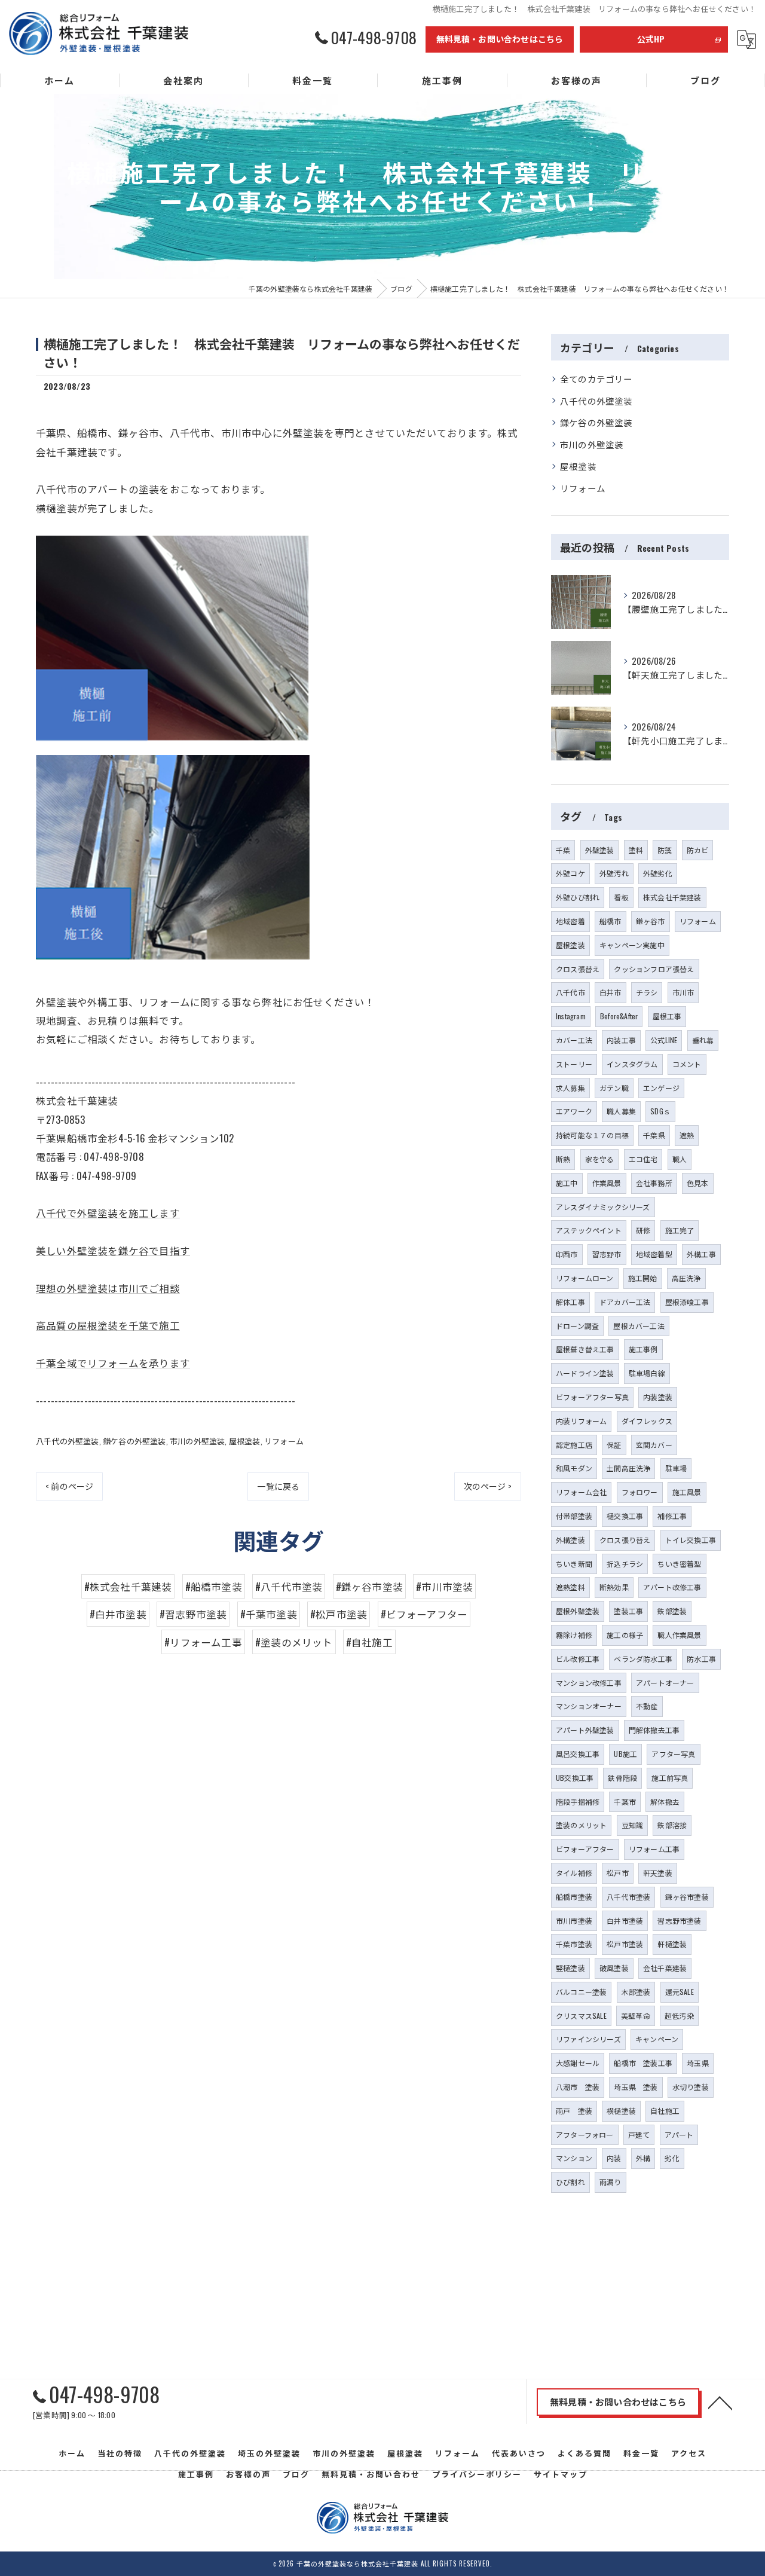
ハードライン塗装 (585, 1373)
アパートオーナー (665, 1683)
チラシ (647, 992)
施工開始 (643, 1278)
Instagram (571, 1016)
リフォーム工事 (654, 1849)
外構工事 (701, 1254)
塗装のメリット (581, 1825)
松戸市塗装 (625, 1944)
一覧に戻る (278, 1486)
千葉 (563, 850)
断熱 (563, 1159)
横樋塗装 (621, 2111)
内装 (614, 2158)
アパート (679, 2135)
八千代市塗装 (628, 1897)
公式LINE (664, 1040)
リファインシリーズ (588, 2039)
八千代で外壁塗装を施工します (108, 1213)
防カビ (698, 850)
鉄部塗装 (672, 1611)
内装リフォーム (581, 1421)
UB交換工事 (575, 1778)
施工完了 (680, 1230)
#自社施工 (369, 1642)
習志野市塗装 (679, 1920)
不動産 (647, 1706)
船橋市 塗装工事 (643, 2063)
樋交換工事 (625, 1516)
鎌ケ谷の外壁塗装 (134, 1441)
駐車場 (676, 1468)
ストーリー (574, 1064)
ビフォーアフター (585, 1849)
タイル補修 (574, 1873)
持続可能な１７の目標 (592, 1135)
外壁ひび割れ (578, 897)
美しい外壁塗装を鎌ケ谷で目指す (113, 1250)
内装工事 (621, 1040)
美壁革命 (636, 2016)
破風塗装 (614, 1968)
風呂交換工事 (578, 1754)
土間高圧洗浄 (628, 1468)
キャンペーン (657, 2039)
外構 (643, 2158)
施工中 (567, 1183)
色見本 (698, 1183)
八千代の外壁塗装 (68, 1441)
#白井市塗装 (118, 1614)
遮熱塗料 (570, 1587)
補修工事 (672, 1516)
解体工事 (570, 1302)
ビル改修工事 (578, 1659)
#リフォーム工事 (203, 1642)
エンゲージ (661, 1088)
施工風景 (687, 1492)
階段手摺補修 (578, 1802)
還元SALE (680, 1992)
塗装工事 (628, 1611)
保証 (614, 1445)
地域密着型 (654, 1254)
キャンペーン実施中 (632, 945)
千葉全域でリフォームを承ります (113, 1363)
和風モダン (574, 1468)
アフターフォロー (585, 2135)
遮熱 (687, 1135)
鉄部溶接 (672, 1825)
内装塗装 (658, 1397)
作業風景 (607, 1183)
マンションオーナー (589, 1706)
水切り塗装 (691, 2087)
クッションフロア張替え (654, 969)
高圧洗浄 (686, 1278)
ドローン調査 (577, 1326)
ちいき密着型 (679, 1564)
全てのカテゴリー (596, 379)
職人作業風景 (679, 1635)
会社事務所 (654, 1183)
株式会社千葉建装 (672, 897)
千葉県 (654, 1135)
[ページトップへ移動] (720, 2402)
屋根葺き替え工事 (585, 1349)
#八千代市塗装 (289, 1586)
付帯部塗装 (574, 1516)
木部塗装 (636, 1992)
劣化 (672, 2158)
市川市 (683, 992)
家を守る (600, 1159)
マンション (574, 2158)
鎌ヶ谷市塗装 (687, 1897)
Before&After (619, 1016)
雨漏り (611, 2182)
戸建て (639, 2135)
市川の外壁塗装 (197, 1441)
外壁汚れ (614, 873)
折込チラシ (625, 1564)
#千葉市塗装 (269, 1614)
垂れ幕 (703, 1040)
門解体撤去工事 (654, 1730)
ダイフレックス (647, 1421)
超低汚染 (679, 2016)
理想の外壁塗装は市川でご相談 (108, 1288)
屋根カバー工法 (639, 1326)
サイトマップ (561, 2474)
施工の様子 (625, 1635)
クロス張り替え (625, 1540)
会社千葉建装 (665, 1968)
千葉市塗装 (574, 1944)
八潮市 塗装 (578, 2087)
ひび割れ (570, 2182)
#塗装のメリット (294, 1642)
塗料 (636, 850)
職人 (680, 1159)
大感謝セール (578, 2063)
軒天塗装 (658, 1873)
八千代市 (570, 992)
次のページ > (488, 1486)
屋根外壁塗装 (578, 1611)
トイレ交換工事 (691, 1540)
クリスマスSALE (581, 2016)
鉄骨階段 (622, 1778)
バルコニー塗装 (581, 1992)
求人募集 (570, 1088)
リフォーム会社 (581, 1492)
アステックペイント (589, 1230)
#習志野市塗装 (193, 1614)
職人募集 (621, 1111)
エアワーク (574, 1111)
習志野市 (607, 1254)
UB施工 (625, 1754)
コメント (687, 1064)
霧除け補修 (574, 1635)
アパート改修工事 (672, 1587)
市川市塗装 (574, 1920)
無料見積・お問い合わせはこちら (500, 39)
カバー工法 (574, 1040)
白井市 (611, 992)
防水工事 (701, 1659)
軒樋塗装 (672, 1944)
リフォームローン (585, 1278)
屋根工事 (667, 1016)
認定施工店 (574, 1445)
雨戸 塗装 (574, 2111)
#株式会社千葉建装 (128, 1586)
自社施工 (665, 2111)
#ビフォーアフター (424, 1614)
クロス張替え (578, 969)
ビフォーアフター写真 (592, 1397)
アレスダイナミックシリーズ (603, 1207)
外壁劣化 (658, 873)
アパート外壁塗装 (585, 1730)
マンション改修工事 (589, 1683)
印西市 (567, 1254)
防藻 (665, 850)
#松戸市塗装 (339, 1614)
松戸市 (618, 1873)
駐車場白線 (647, 1373)
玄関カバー (654, 1445)
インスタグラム (632, 1064)
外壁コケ (570, 873)
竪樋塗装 (570, 1968)
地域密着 (570, 921)
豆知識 (633, 1825)
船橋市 (611, 921)
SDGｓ (660, 1111)
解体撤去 (665, 1802)
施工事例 (643, 1349)
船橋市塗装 (574, 1897)
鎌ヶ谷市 (651, 921)
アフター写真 (673, 1754)
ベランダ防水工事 (643, 1659)
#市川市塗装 (444, 1586)
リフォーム (284, 1441)
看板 (621, 897)
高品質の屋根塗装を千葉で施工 (108, 1325)
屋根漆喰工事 (687, 1302)
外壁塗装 (600, 850)
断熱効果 (614, 1587)
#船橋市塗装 (214, 1586)
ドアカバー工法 (625, 1302)
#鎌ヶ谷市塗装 (369, 1586)
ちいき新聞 (574, 1564)
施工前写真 (670, 1778)
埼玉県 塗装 (636, 2087)
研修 (643, 1230)
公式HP (651, 39)
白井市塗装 (625, 1920)
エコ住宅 (643, 1159)
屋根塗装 (245, 1441)
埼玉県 (698, 2063)
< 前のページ (69, 1486)
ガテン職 (614, 1088)
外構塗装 (570, 1540)
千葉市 (625, 1802)
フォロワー (640, 1492)
